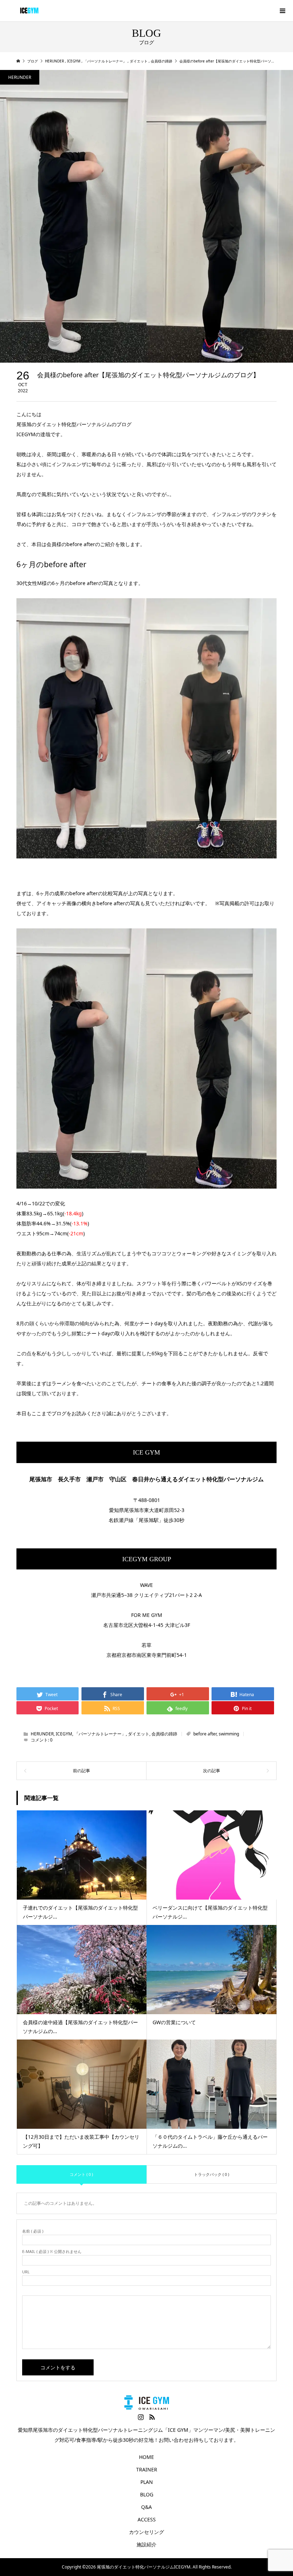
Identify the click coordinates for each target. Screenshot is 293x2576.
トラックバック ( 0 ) (212, 2174)
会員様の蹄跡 (164, 1734)
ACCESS (147, 2519)
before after (205, 1734)
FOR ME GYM (147, 1615)
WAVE (146, 1585)
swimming (229, 1734)
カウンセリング (146, 2532)
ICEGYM (64, 1734)
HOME (146, 2457)
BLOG (147, 2494)
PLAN (147, 2482)
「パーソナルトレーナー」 (100, 1734)
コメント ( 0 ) (81, 2174)
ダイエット (139, 1734)
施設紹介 (146, 2544)
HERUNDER (20, 77)
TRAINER (147, 2469)
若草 (146, 1645)
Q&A (146, 2507)
